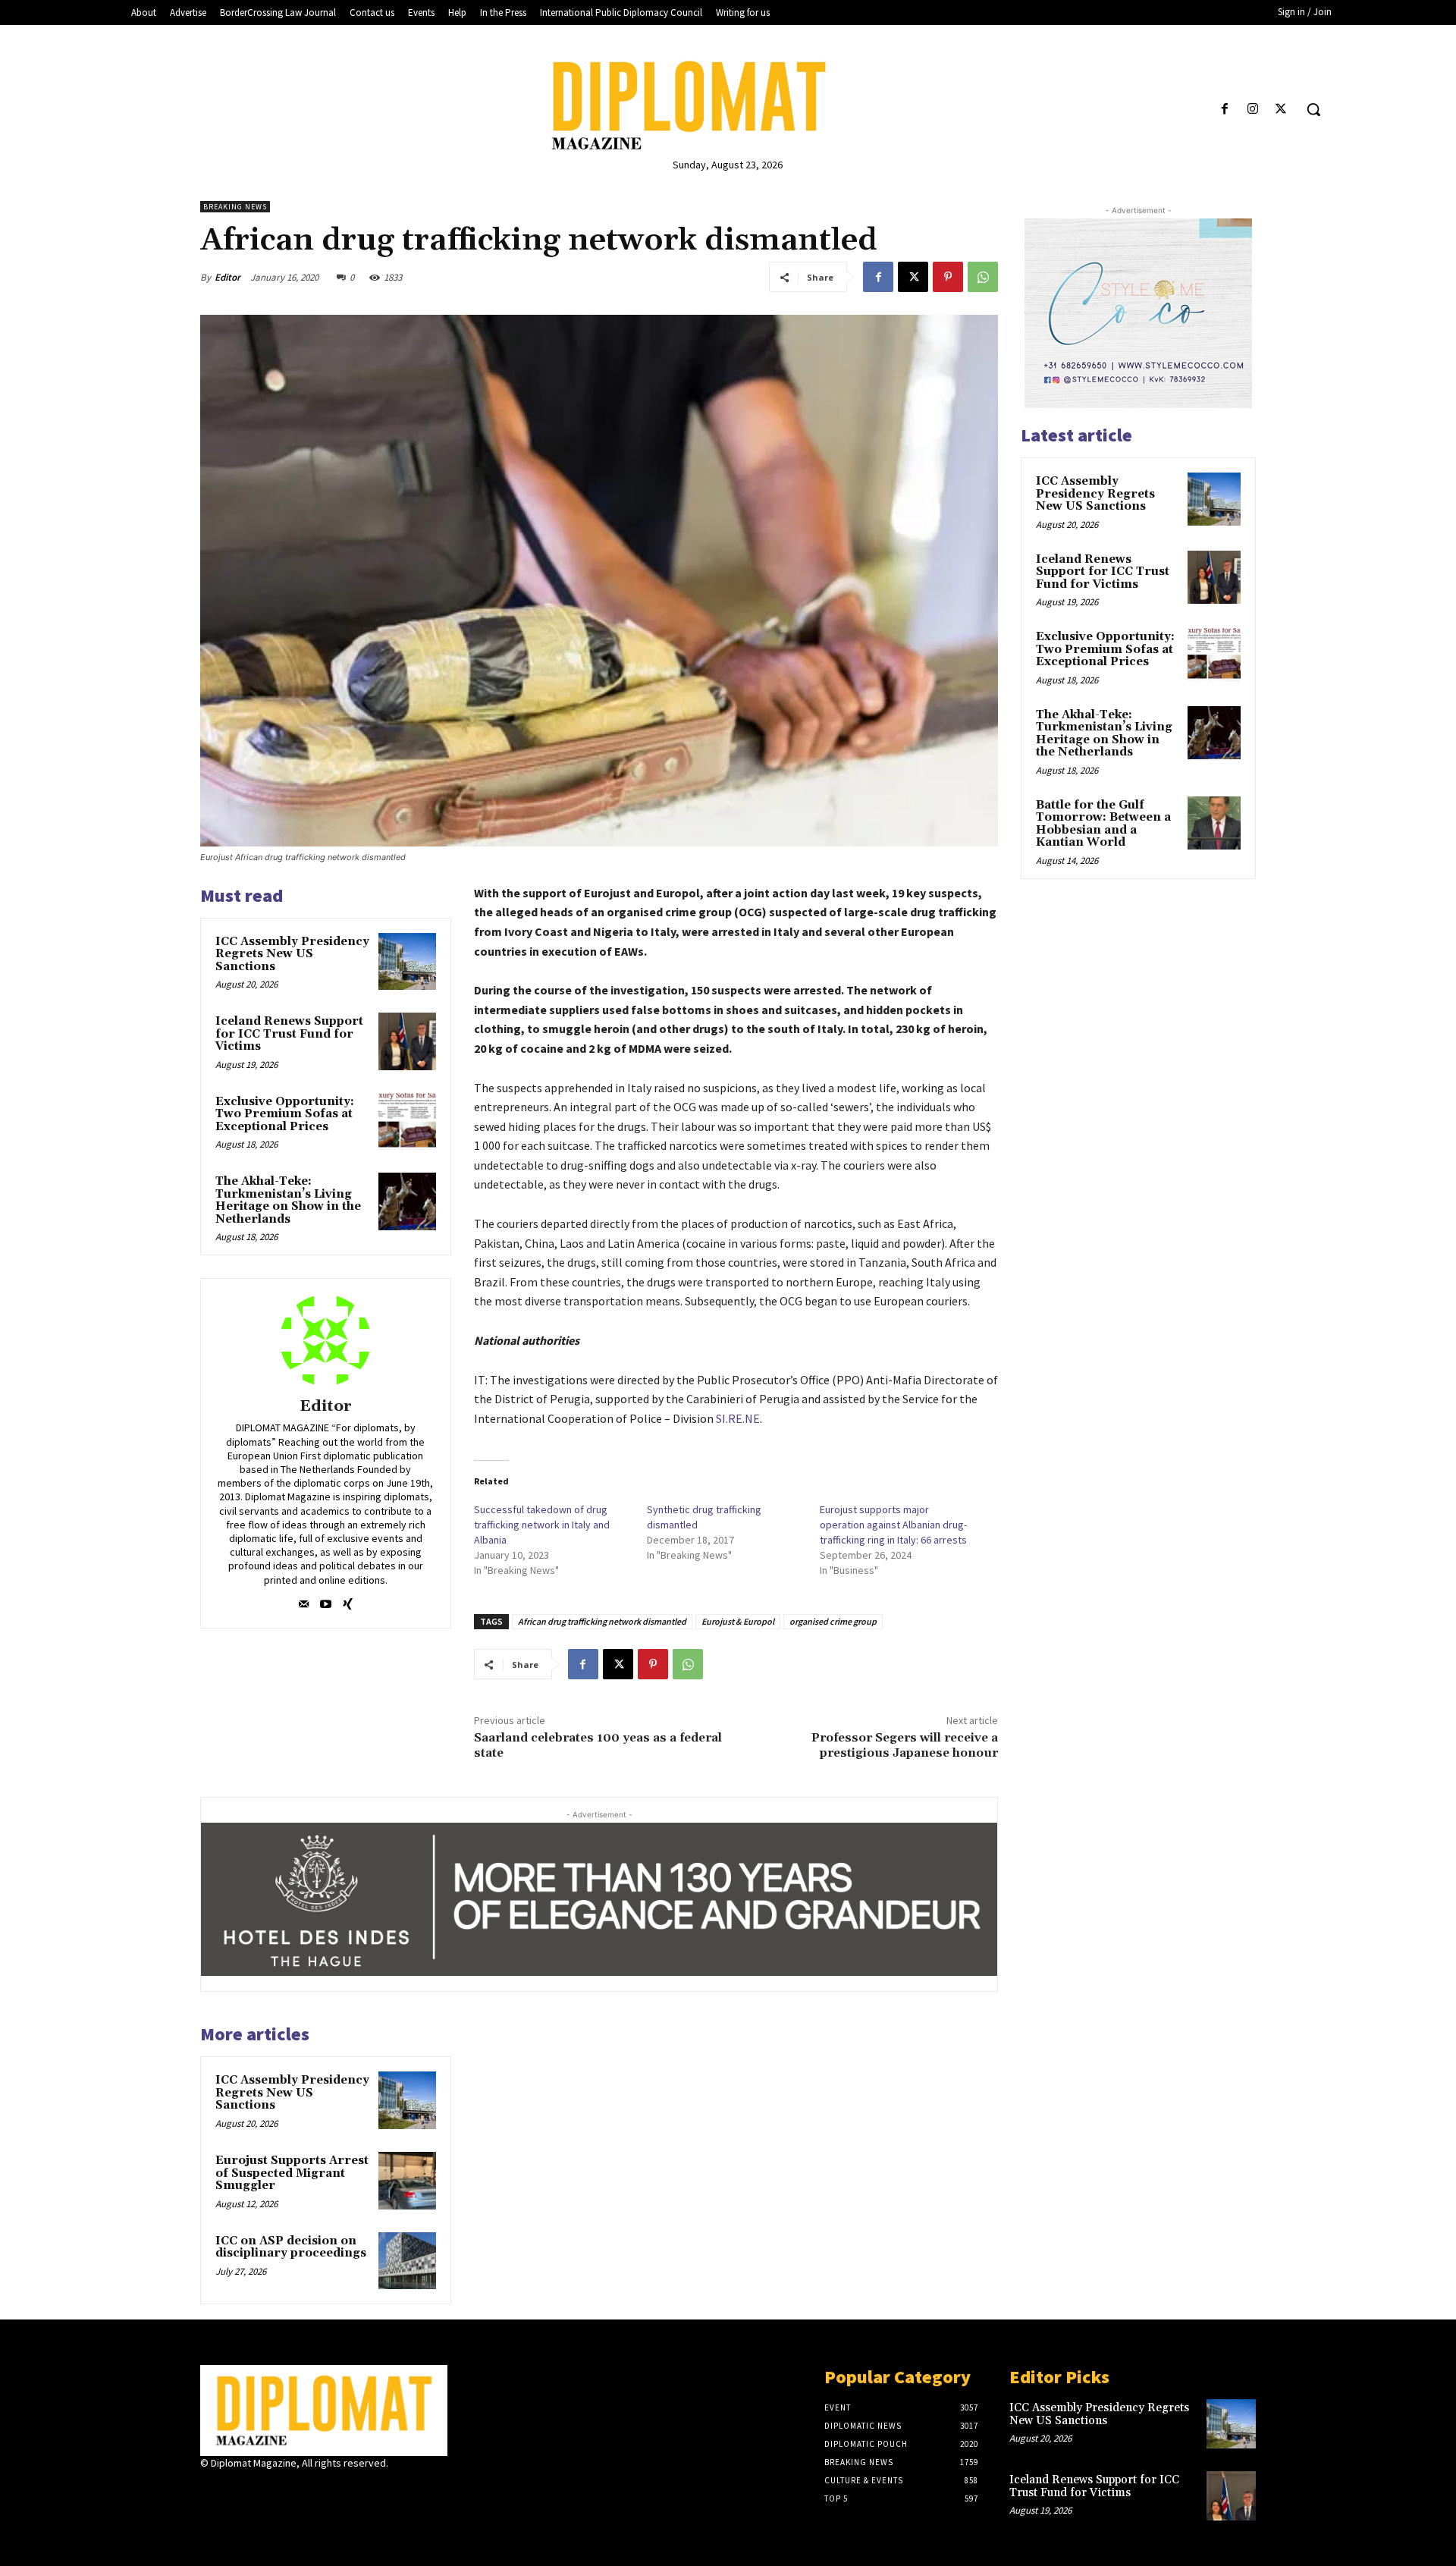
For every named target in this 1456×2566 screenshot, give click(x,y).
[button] (1313, 109)
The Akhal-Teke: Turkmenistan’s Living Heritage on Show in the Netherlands (288, 1200)
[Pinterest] (948, 277)
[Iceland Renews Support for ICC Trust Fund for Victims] (407, 1041)
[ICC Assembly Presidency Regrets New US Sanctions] (407, 962)
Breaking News (235, 207)
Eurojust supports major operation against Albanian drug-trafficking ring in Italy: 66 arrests (893, 1525)
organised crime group (833, 1621)
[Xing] (348, 1601)
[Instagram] (1253, 110)
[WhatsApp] (983, 277)
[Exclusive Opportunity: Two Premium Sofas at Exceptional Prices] (407, 1122)
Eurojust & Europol (738, 1621)
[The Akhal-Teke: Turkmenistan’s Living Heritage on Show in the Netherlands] (407, 1201)
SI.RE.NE (738, 1418)
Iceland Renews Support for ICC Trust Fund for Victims (289, 1034)
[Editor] (325, 1340)
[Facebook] (1224, 110)
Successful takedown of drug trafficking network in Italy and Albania (542, 1525)
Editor (227, 277)
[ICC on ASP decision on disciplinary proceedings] (407, 2261)
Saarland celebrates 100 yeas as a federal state (598, 1745)
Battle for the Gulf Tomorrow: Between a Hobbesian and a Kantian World (1103, 824)
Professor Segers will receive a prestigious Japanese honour (905, 1745)
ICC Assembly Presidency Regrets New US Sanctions (292, 954)
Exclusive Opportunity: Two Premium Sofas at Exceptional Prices (285, 1114)
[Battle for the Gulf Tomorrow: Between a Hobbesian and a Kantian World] (1214, 823)
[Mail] (304, 1601)
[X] (1281, 110)
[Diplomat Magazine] (728, 105)
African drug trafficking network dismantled (602, 1621)
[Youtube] (326, 1601)
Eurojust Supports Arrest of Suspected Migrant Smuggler (292, 2173)
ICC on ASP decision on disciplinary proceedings (291, 2247)
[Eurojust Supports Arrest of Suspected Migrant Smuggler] (407, 2181)
